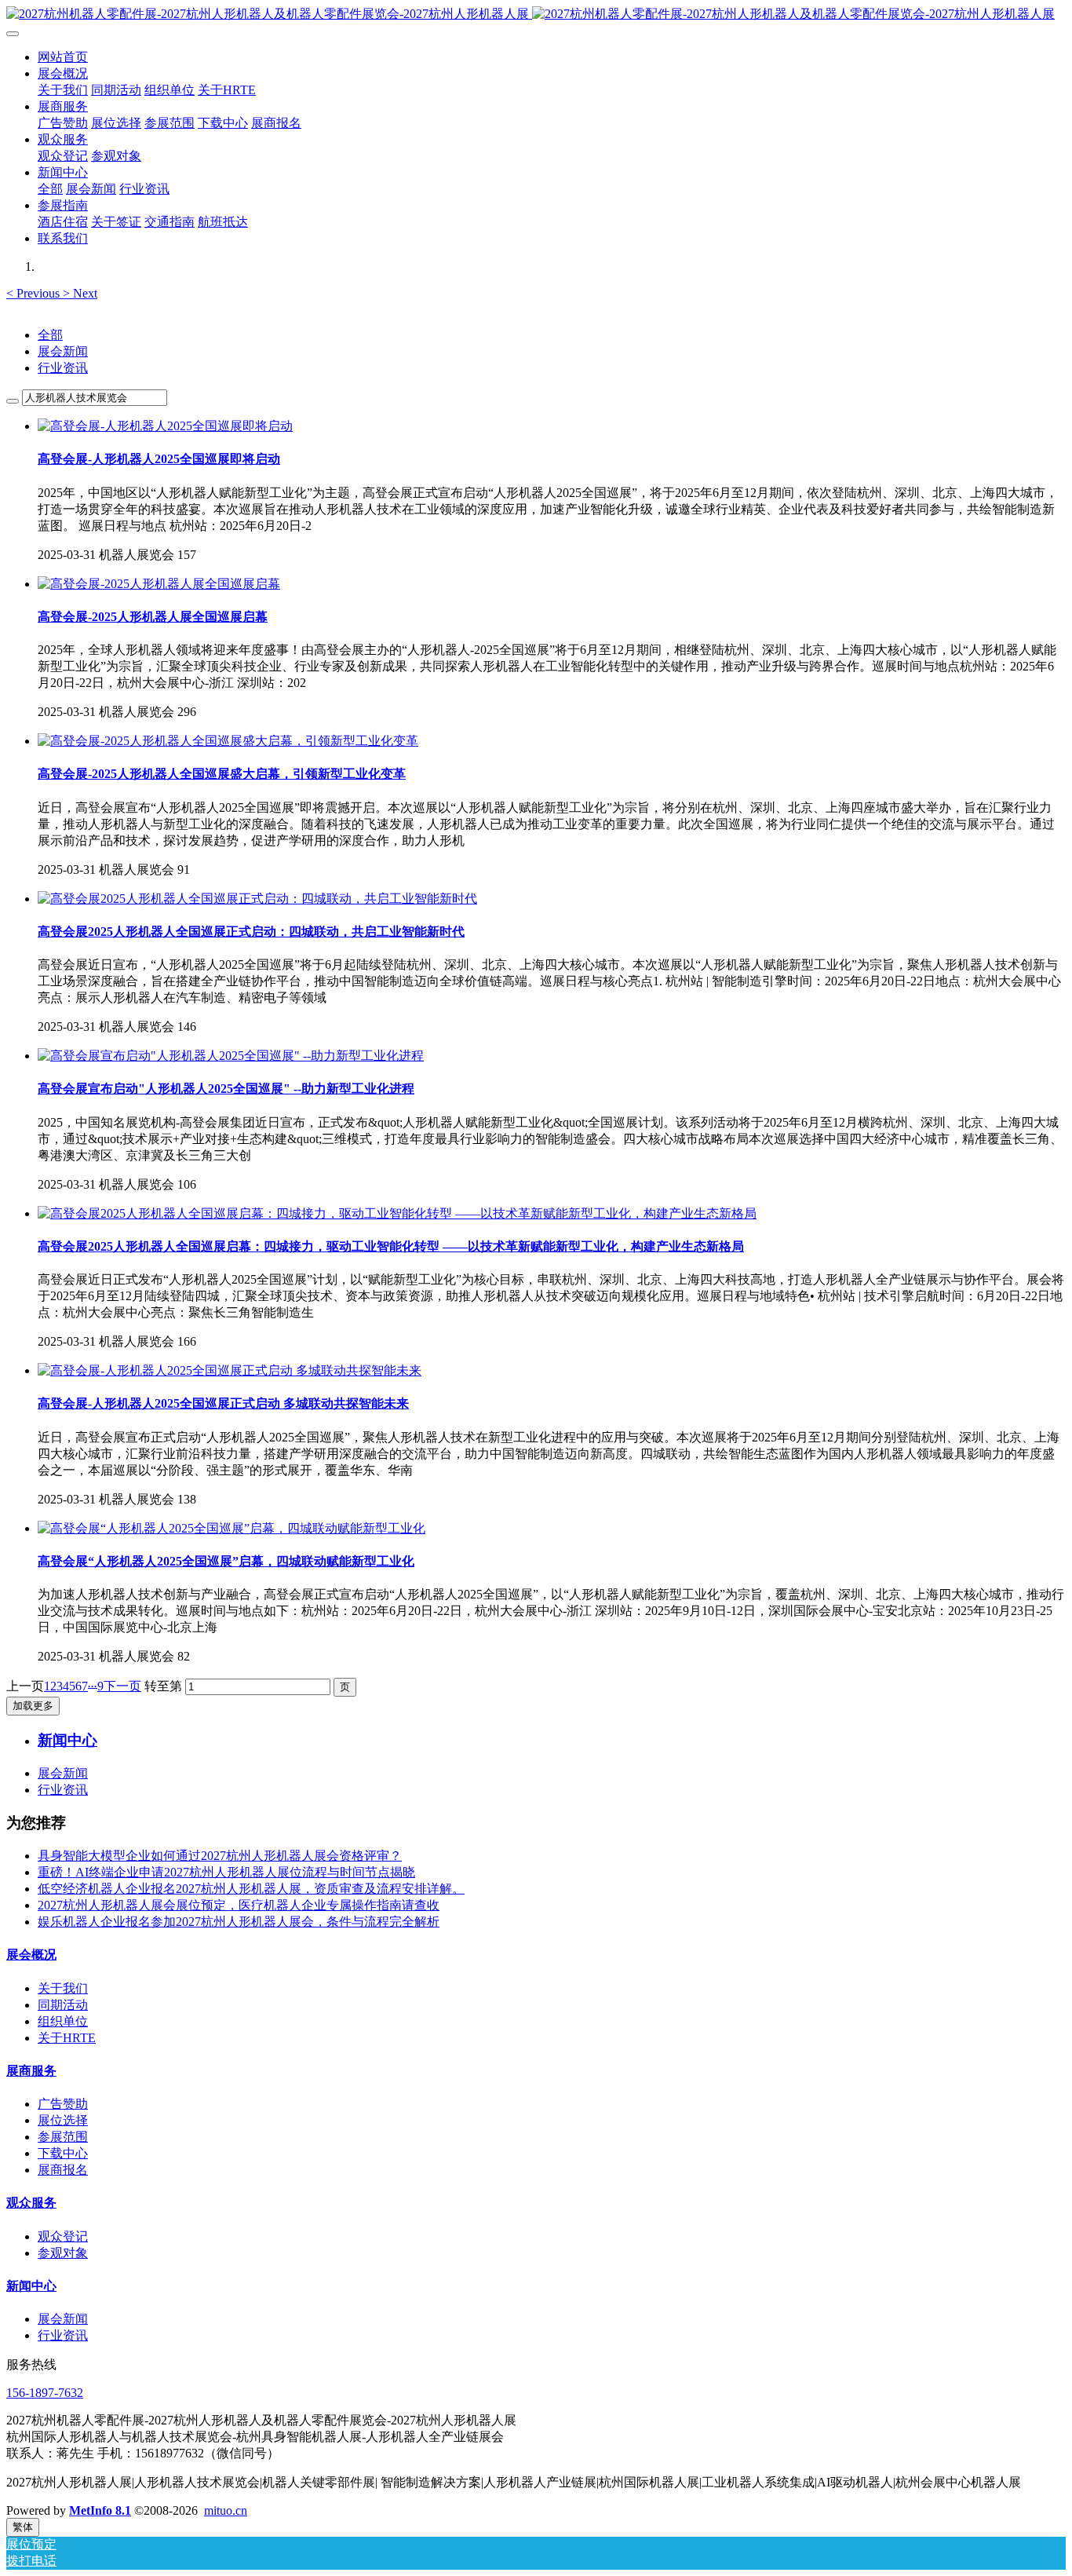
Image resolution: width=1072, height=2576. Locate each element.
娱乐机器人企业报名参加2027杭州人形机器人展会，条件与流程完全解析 (239, 1922)
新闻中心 (31, 2286)
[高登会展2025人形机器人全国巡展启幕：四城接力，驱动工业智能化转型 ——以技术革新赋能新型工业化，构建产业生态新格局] (397, 1213)
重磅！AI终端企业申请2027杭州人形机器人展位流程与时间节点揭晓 (226, 1872)
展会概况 (31, 1955)
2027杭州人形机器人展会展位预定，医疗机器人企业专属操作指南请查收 (239, 1905)
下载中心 (63, 2153)
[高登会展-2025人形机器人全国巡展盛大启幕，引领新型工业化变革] (228, 741)
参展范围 (63, 2137)
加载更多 (33, 1706)
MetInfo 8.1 (100, 2510)
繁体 (23, 2527)
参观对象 (63, 2253)
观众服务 (31, 2203)
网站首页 (63, 57)
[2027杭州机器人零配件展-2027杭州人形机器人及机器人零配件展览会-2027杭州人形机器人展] (536, 15)
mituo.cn (226, 2510)
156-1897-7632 (45, 2393)
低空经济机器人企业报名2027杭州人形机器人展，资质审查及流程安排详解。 (251, 1889)
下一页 (122, 1686)
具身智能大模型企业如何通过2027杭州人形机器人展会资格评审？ (220, 1856)
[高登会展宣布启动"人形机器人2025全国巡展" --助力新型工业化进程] (231, 1056)
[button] (35, 293)
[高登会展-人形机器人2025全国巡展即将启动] (165, 426)
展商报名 (63, 2170)
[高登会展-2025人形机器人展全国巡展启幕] (159, 584)
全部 (50, 189)
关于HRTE (67, 2038)
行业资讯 (63, 368)
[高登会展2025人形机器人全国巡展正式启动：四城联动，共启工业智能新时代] (257, 899)
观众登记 (63, 2236)
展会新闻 (63, 351)
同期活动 (63, 2005)
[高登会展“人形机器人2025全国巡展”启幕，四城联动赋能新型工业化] (232, 1528)
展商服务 (31, 2071)
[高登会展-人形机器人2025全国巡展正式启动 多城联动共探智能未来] (230, 1370)
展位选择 (63, 2120)
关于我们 (63, 1988)
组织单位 (63, 2021)
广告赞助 (63, 2104)
